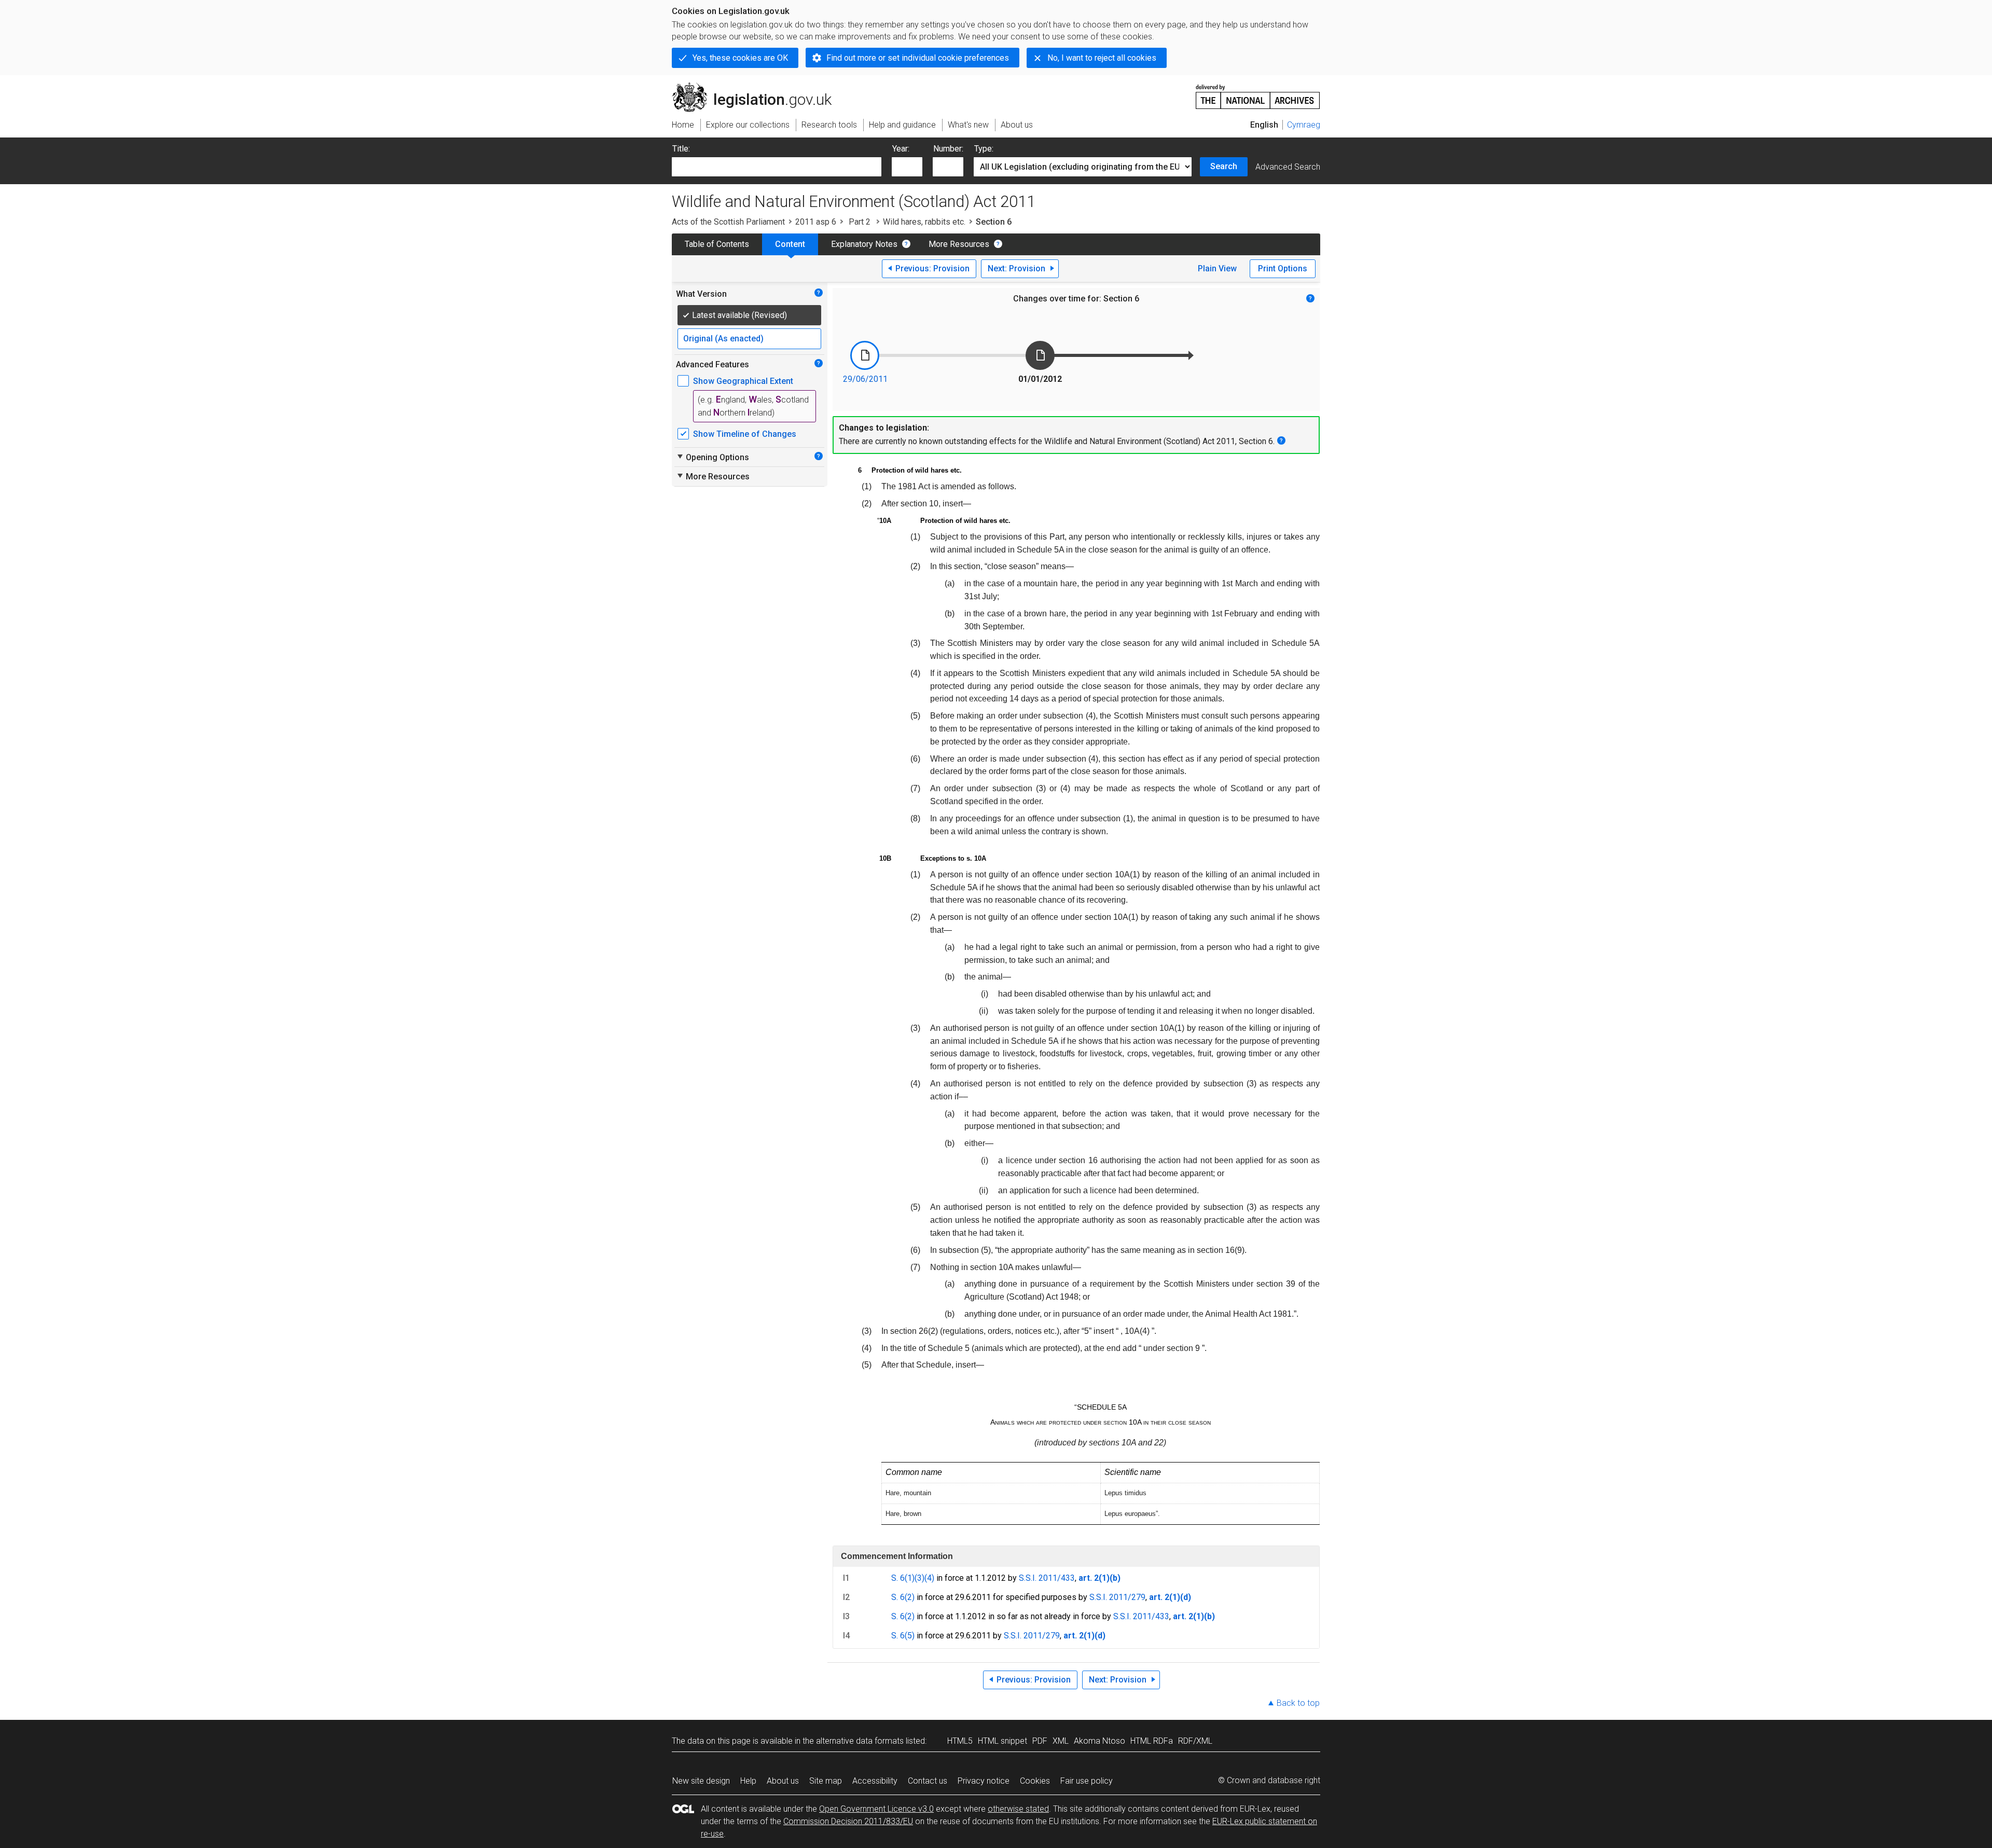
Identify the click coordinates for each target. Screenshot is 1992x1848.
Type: (984, 149)
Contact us (928, 1781)
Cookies (1035, 1781)
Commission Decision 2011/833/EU (848, 1821)
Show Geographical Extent (743, 381)
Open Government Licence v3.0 (876, 1809)
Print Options (1283, 268)
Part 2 (860, 222)
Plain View (1217, 268)
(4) (929, 1578)
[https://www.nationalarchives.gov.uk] (1258, 93)
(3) (919, 1578)
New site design (701, 1781)
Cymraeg (1304, 125)
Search (1224, 166)
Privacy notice (984, 1781)
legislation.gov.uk (758, 87)
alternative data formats (860, 1741)
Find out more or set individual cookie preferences (918, 58)
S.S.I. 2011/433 (1047, 1578)
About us (783, 1781)
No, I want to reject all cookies (1102, 58)
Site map (826, 1781)
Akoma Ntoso (1099, 1741)
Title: (681, 149)
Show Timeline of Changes (745, 434)
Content (790, 244)
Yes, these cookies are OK (740, 58)
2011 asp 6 (816, 222)
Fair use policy (1087, 1781)
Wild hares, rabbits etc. (924, 222)
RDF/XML (1195, 1741)
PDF (1040, 1741)
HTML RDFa (1152, 1741)
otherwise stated (1018, 1809)
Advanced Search (1288, 167)
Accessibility (875, 1781)
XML (1061, 1741)
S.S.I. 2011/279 (1117, 1597)
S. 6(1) (903, 1578)
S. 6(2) (903, 1597)
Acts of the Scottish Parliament (728, 222)
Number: (948, 149)
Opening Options (713, 457)
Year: (901, 149)
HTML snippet (1002, 1741)
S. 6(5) (903, 1636)
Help (748, 1781)
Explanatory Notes (864, 244)
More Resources (959, 244)
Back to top (1298, 1703)
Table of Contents (717, 244)
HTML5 (960, 1741)
